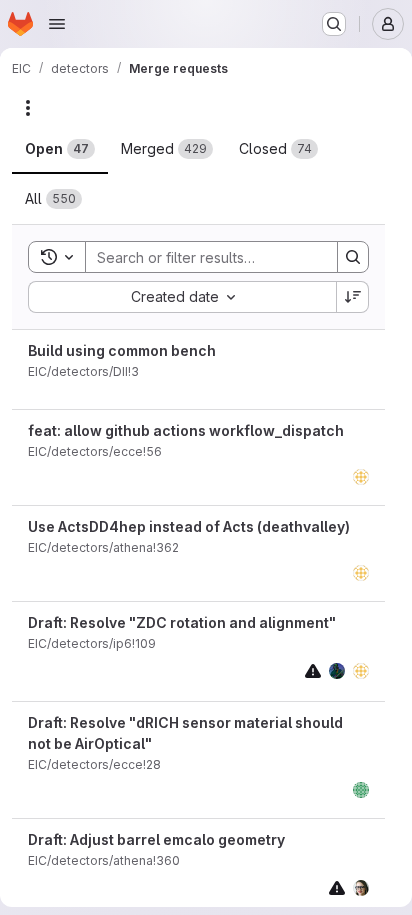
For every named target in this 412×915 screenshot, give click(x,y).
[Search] (353, 257)
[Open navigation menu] (57, 24)
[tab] (60, 149)
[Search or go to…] (334, 24)
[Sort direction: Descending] (353, 297)
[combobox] (182, 297)
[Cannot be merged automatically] (313, 670)
